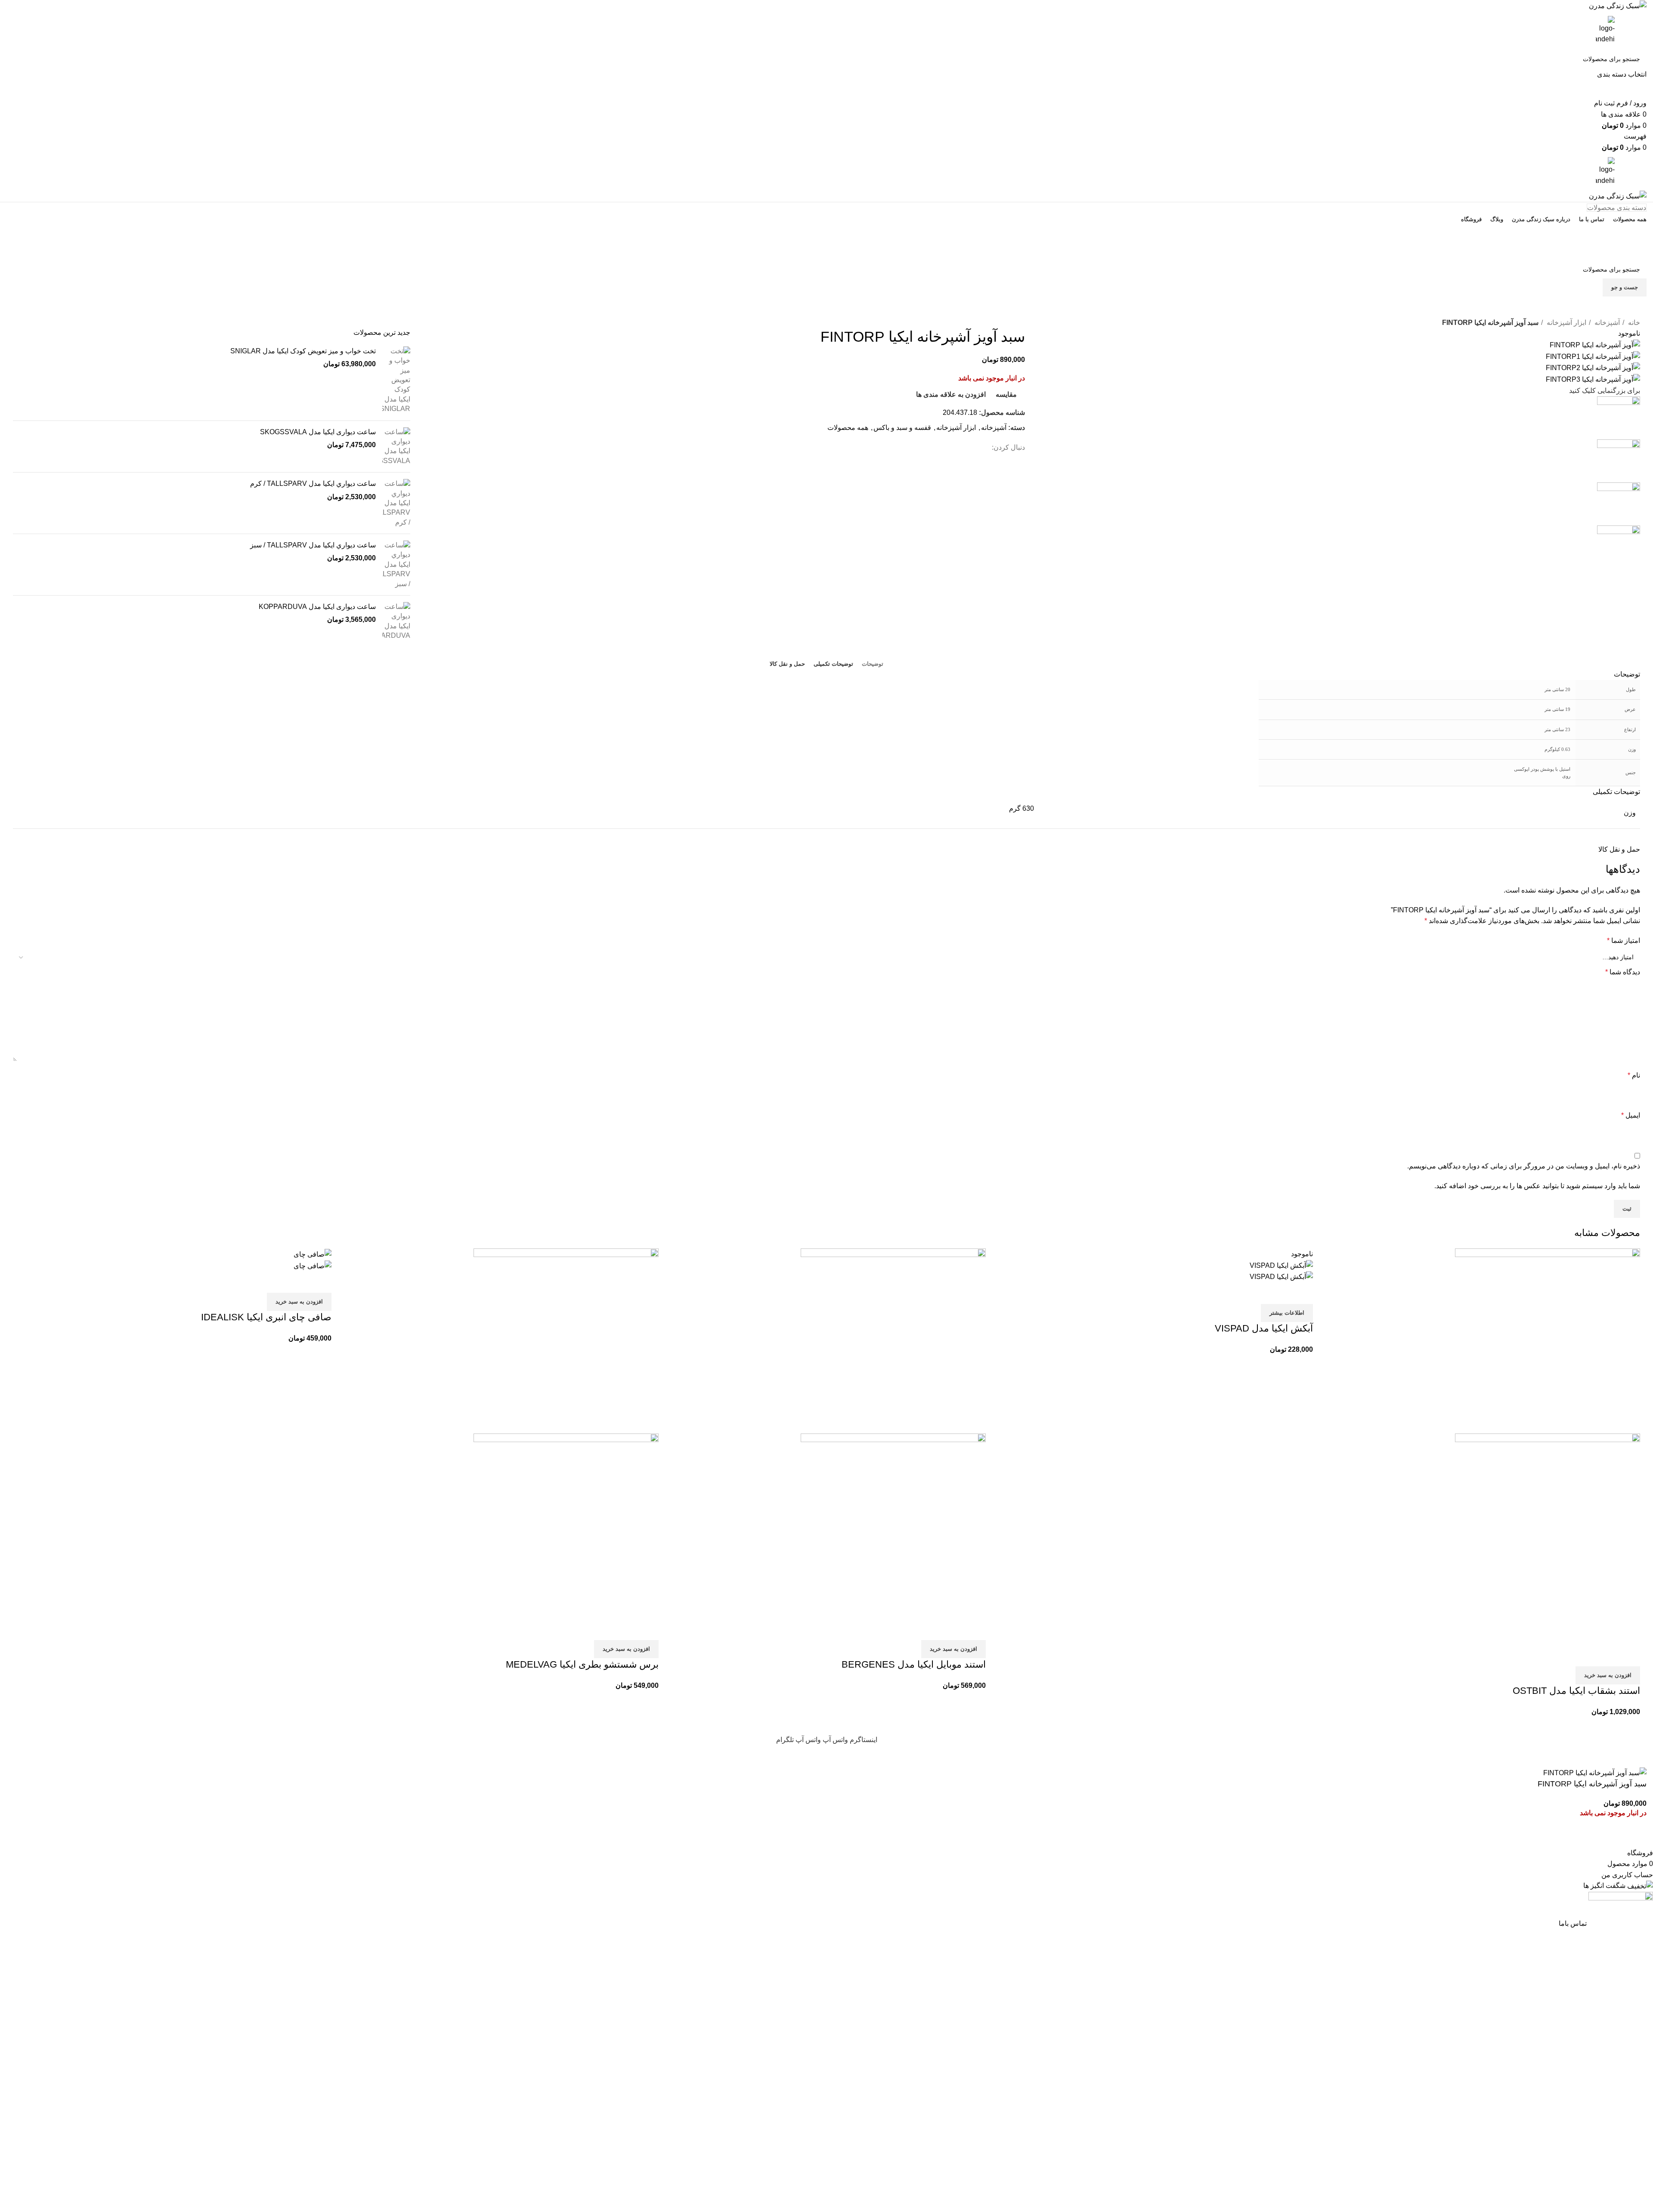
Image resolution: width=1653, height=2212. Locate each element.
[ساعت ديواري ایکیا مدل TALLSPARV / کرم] (396, 503)
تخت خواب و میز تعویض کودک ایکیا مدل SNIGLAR (303, 351)
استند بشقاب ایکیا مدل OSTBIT (1576, 1691)
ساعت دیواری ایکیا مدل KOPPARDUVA (317, 607)
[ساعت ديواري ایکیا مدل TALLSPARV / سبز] (396, 565)
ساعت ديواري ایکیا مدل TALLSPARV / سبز (313, 545)
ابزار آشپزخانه (1566, 323)
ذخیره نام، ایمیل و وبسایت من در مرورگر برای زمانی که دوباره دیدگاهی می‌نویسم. (1524, 1166)
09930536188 (827, 233)
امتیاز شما (1624, 941)
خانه (1633, 323)
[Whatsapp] (1057, 312)
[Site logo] (1618, 5)
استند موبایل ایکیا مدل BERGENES (914, 1664)
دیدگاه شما (1623, 972)
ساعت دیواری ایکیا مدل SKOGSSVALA (318, 432)
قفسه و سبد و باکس (902, 428)
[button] (1608, 1675)
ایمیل (1631, 1115)
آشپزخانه (1606, 323)
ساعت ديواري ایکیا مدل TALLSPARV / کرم (313, 483)
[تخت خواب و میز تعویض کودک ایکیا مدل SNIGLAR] (396, 380)
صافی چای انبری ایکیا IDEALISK (266, 1317)
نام (1634, 1075)
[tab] (873, 664)
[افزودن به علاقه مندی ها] (1583, 1656)
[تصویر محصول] (1548, 1539)
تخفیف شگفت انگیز (826, 251)
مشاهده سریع (1606, 1656)
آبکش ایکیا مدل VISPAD (1264, 1328)
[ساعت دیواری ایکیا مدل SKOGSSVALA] (396, 447)
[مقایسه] (1629, 1656)
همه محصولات (848, 428)
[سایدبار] (1642, 1756)
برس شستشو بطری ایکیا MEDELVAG (582, 1664)
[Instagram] (1034, 312)
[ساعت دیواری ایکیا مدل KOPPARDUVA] (396, 621)
